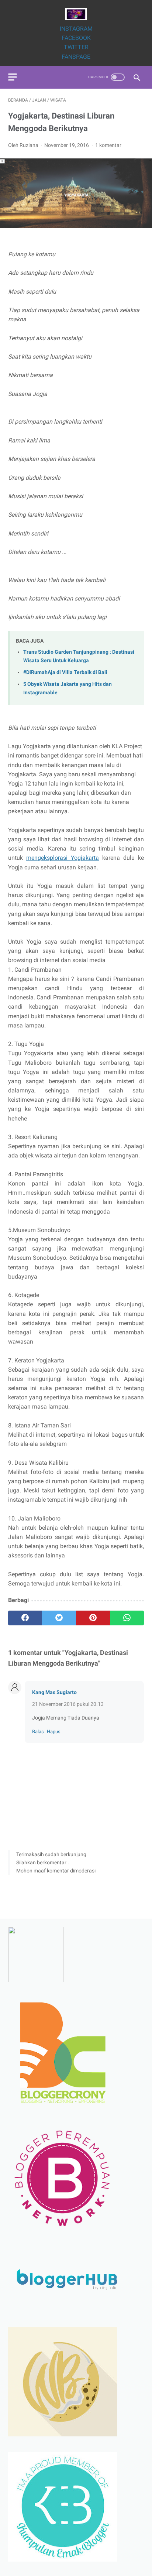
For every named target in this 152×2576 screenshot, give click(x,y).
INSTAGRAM (76, 29)
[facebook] (25, 1618)
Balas (38, 1732)
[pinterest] (93, 1618)
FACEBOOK (76, 38)
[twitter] (59, 1618)
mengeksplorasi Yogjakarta (63, 858)
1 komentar (108, 145)
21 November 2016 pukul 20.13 (68, 1704)
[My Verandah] (76, 14)
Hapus (54, 1732)
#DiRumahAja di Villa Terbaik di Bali (65, 672)
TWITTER (76, 47)
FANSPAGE (76, 57)
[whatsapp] (127, 1618)
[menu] (13, 77)
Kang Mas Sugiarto (54, 1692)
